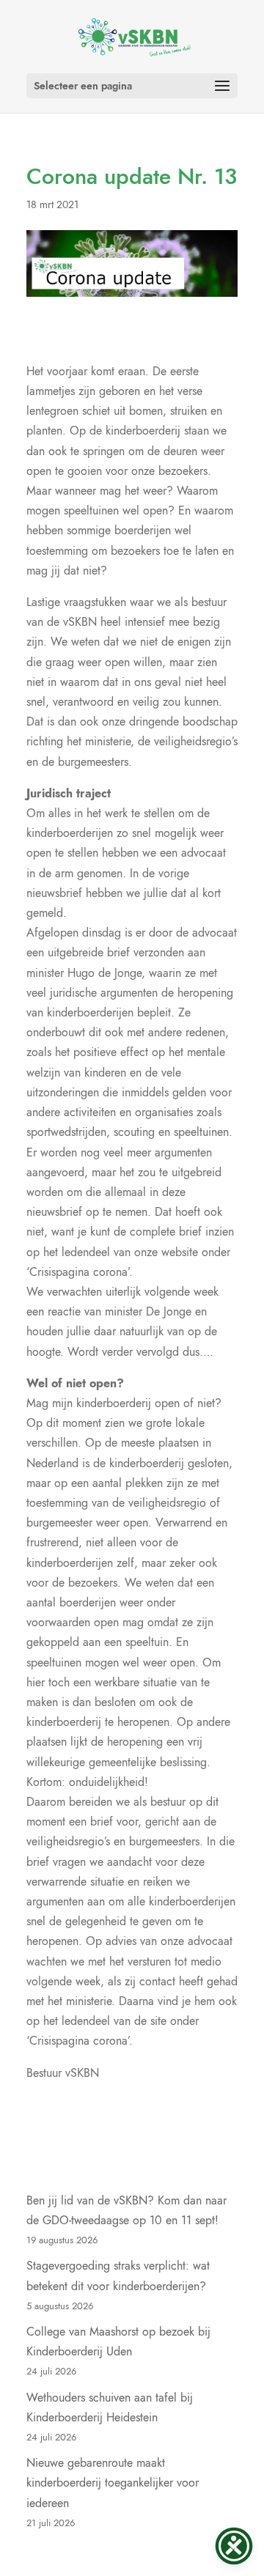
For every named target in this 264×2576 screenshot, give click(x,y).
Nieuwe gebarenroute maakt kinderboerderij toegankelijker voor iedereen (113, 2483)
